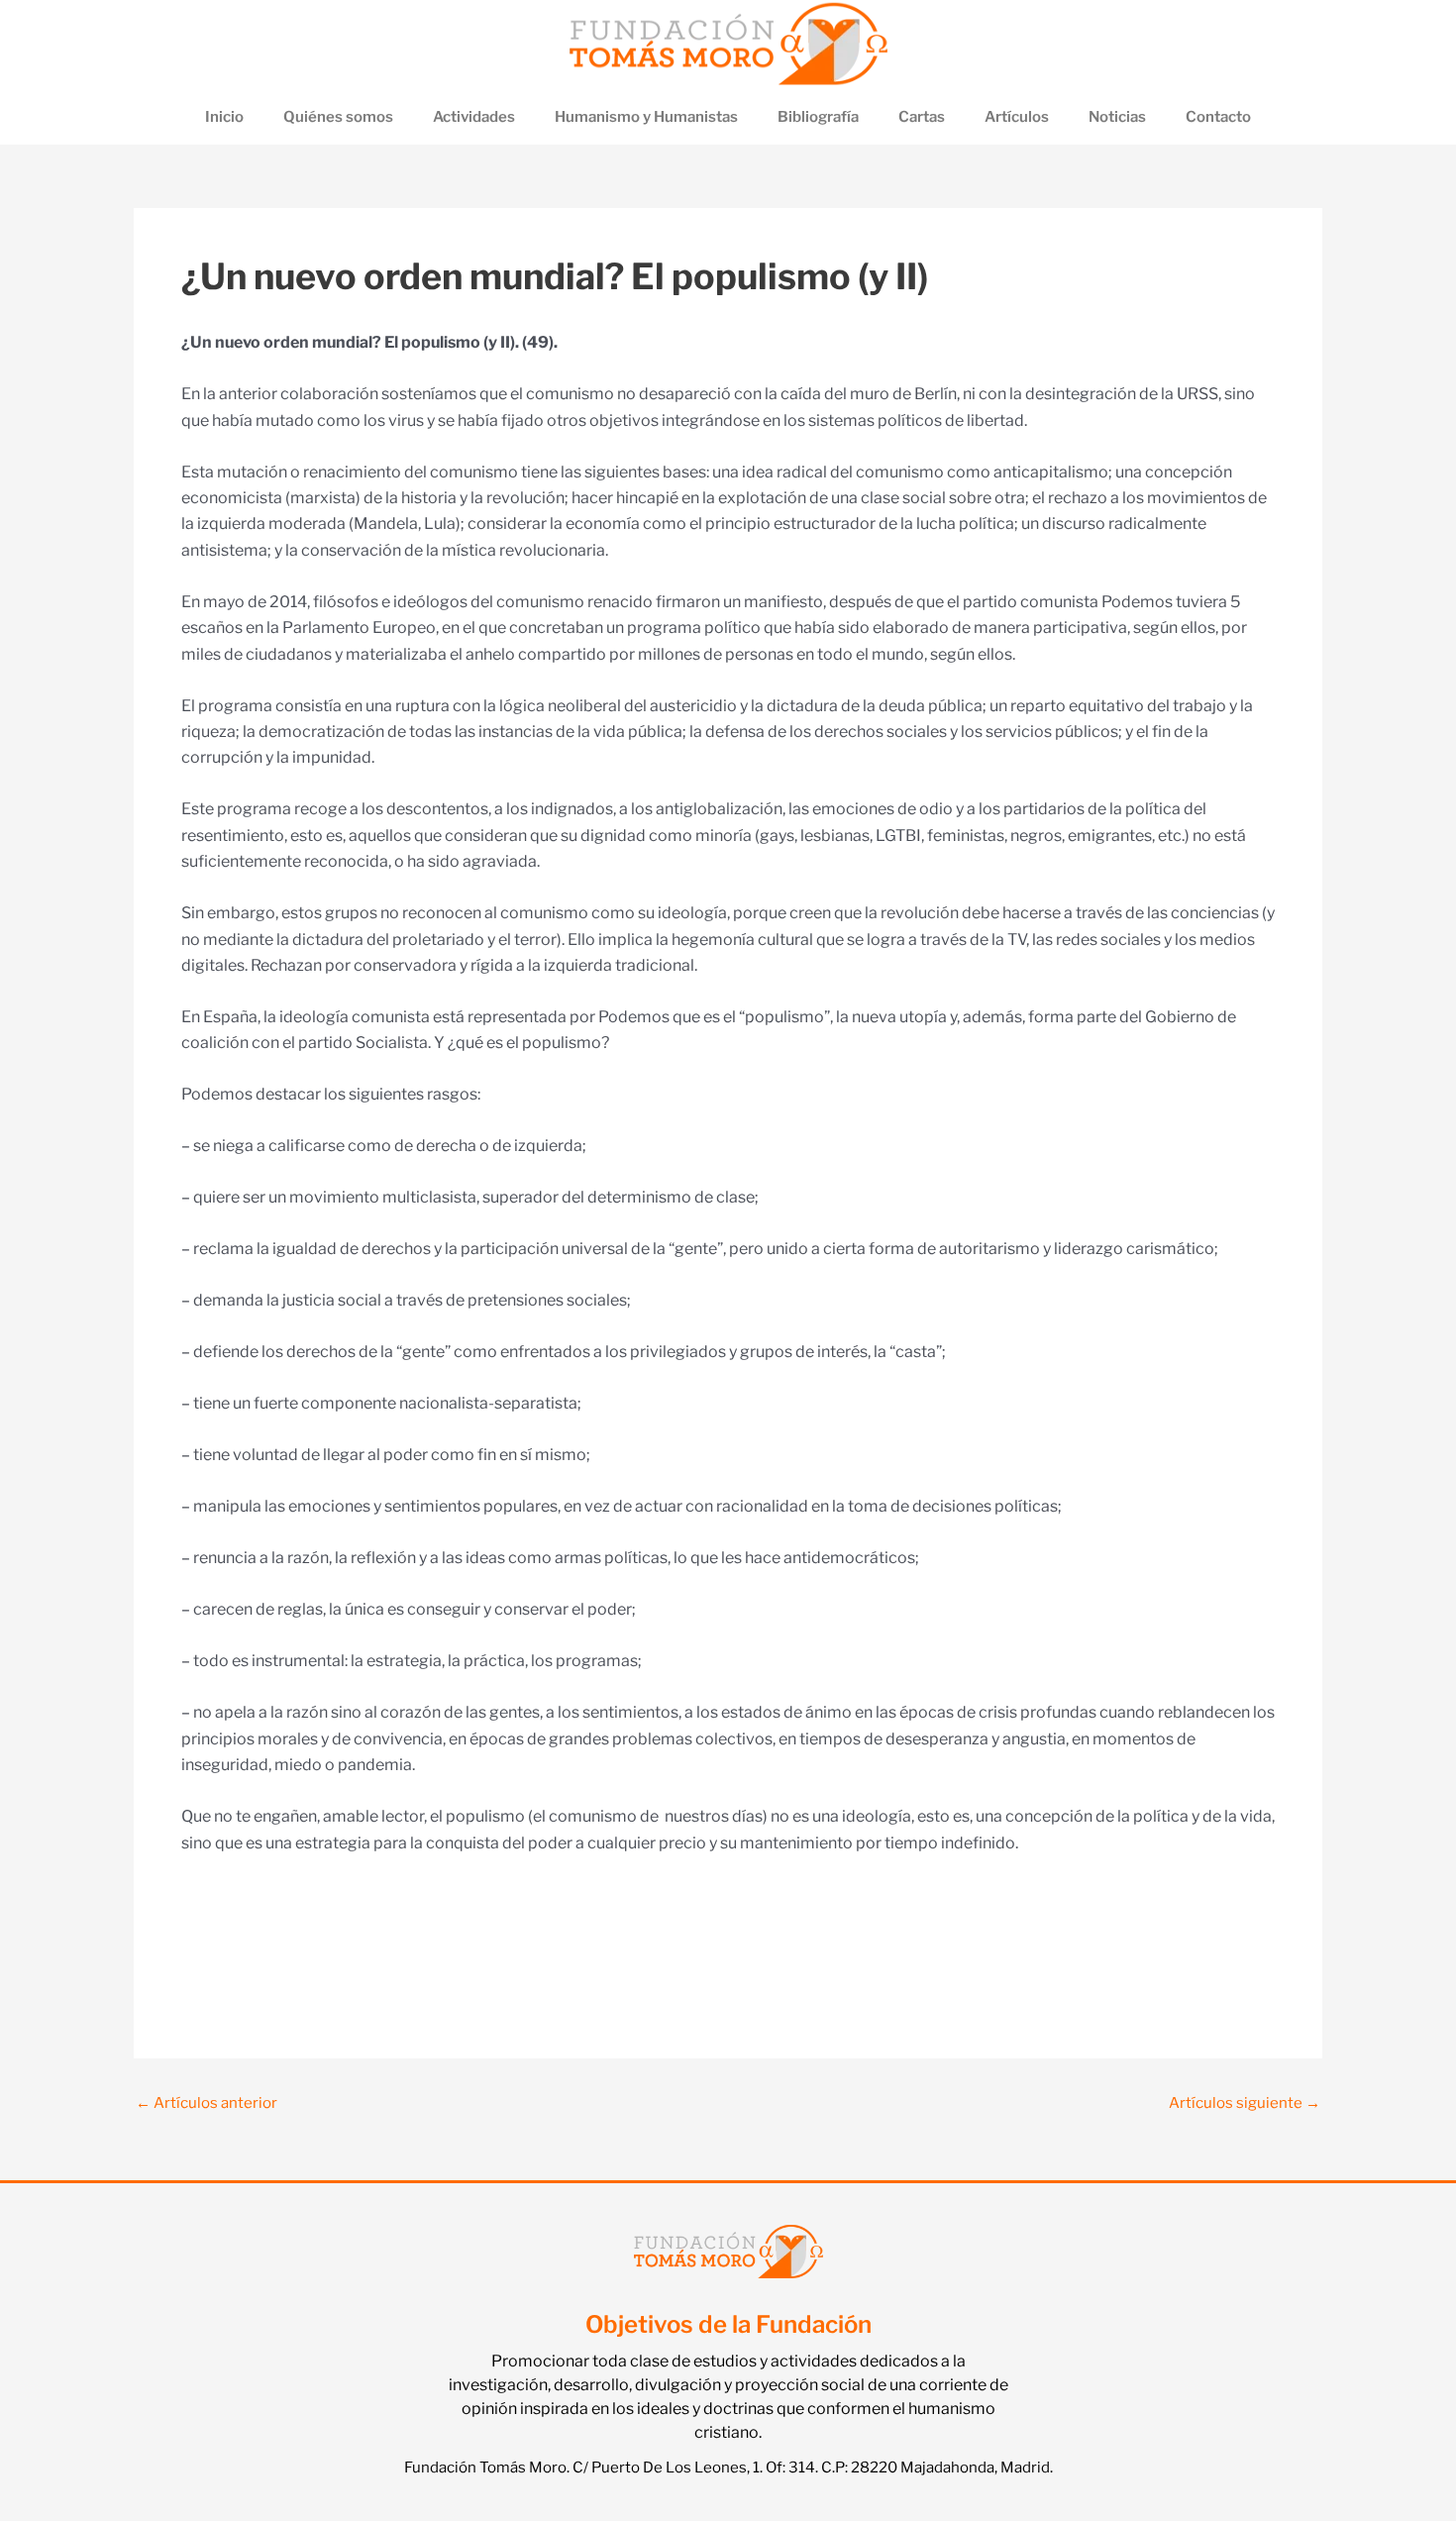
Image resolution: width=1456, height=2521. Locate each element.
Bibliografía (818, 117)
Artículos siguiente (1245, 2103)
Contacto (1218, 117)
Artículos (1017, 117)
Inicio (224, 117)
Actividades (474, 117)
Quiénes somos (338, 117)
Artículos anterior (207, 2103)
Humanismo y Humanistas (646, 117)
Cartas (922, 117)
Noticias (1117, 117)
